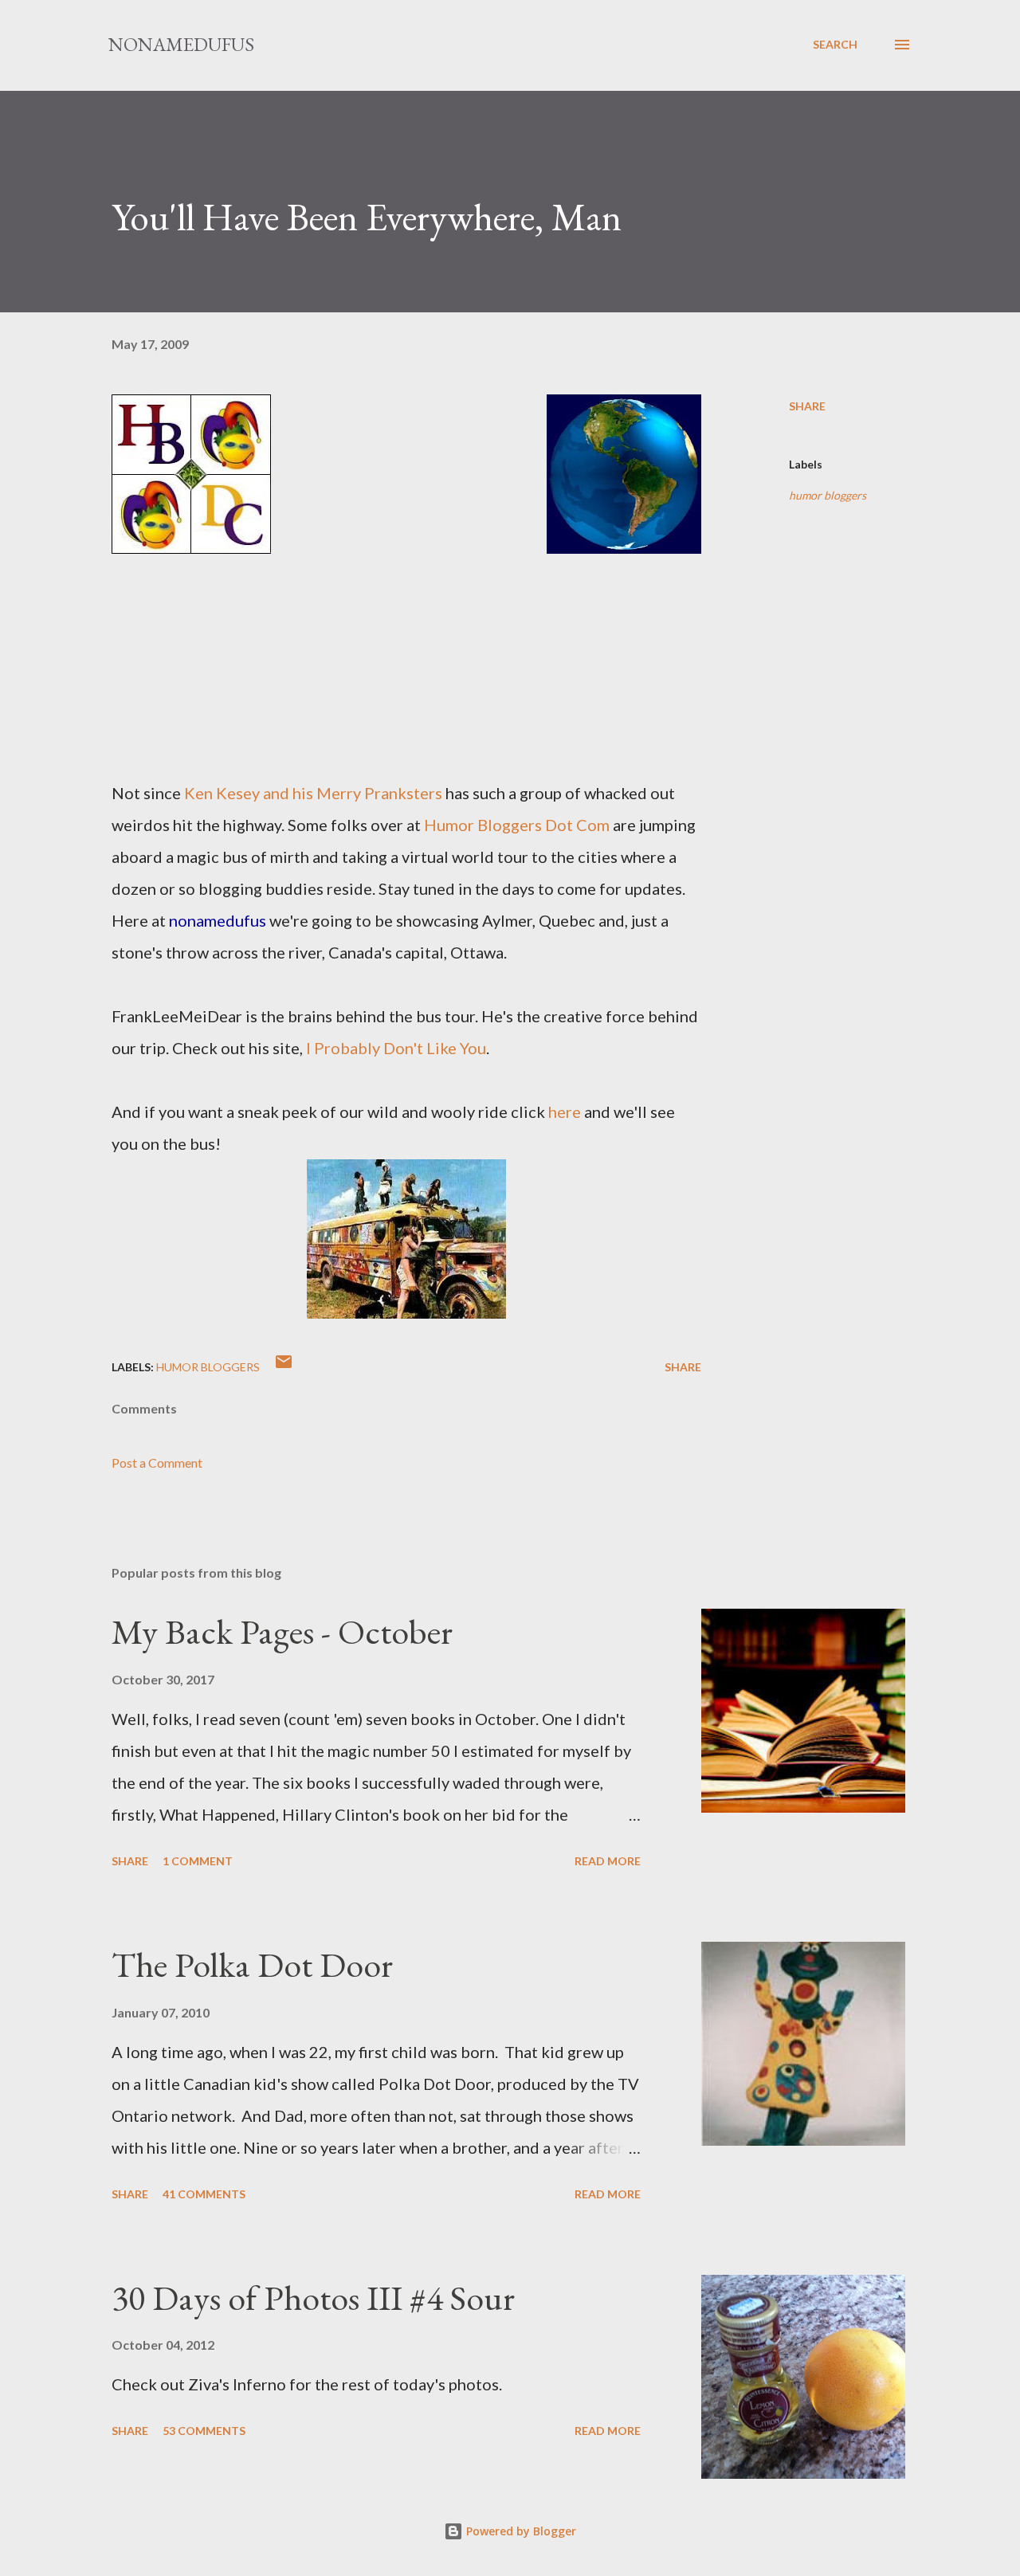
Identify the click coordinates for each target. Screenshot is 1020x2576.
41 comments (204, 2194)
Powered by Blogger (520, 2531)
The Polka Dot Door (252, 1964)
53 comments (204, 2431)
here (565, 1112)
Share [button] (807, 406)
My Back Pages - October (282, 1631)
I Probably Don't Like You (396, 1048)
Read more (608, 1861)
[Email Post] (284, 1367)
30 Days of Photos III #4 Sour (313, 2298)
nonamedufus (181, 44)
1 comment (198, 1861)
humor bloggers (828, 495)
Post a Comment (157, 1462)
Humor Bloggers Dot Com (517, 825)
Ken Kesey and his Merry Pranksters (313, 793)
